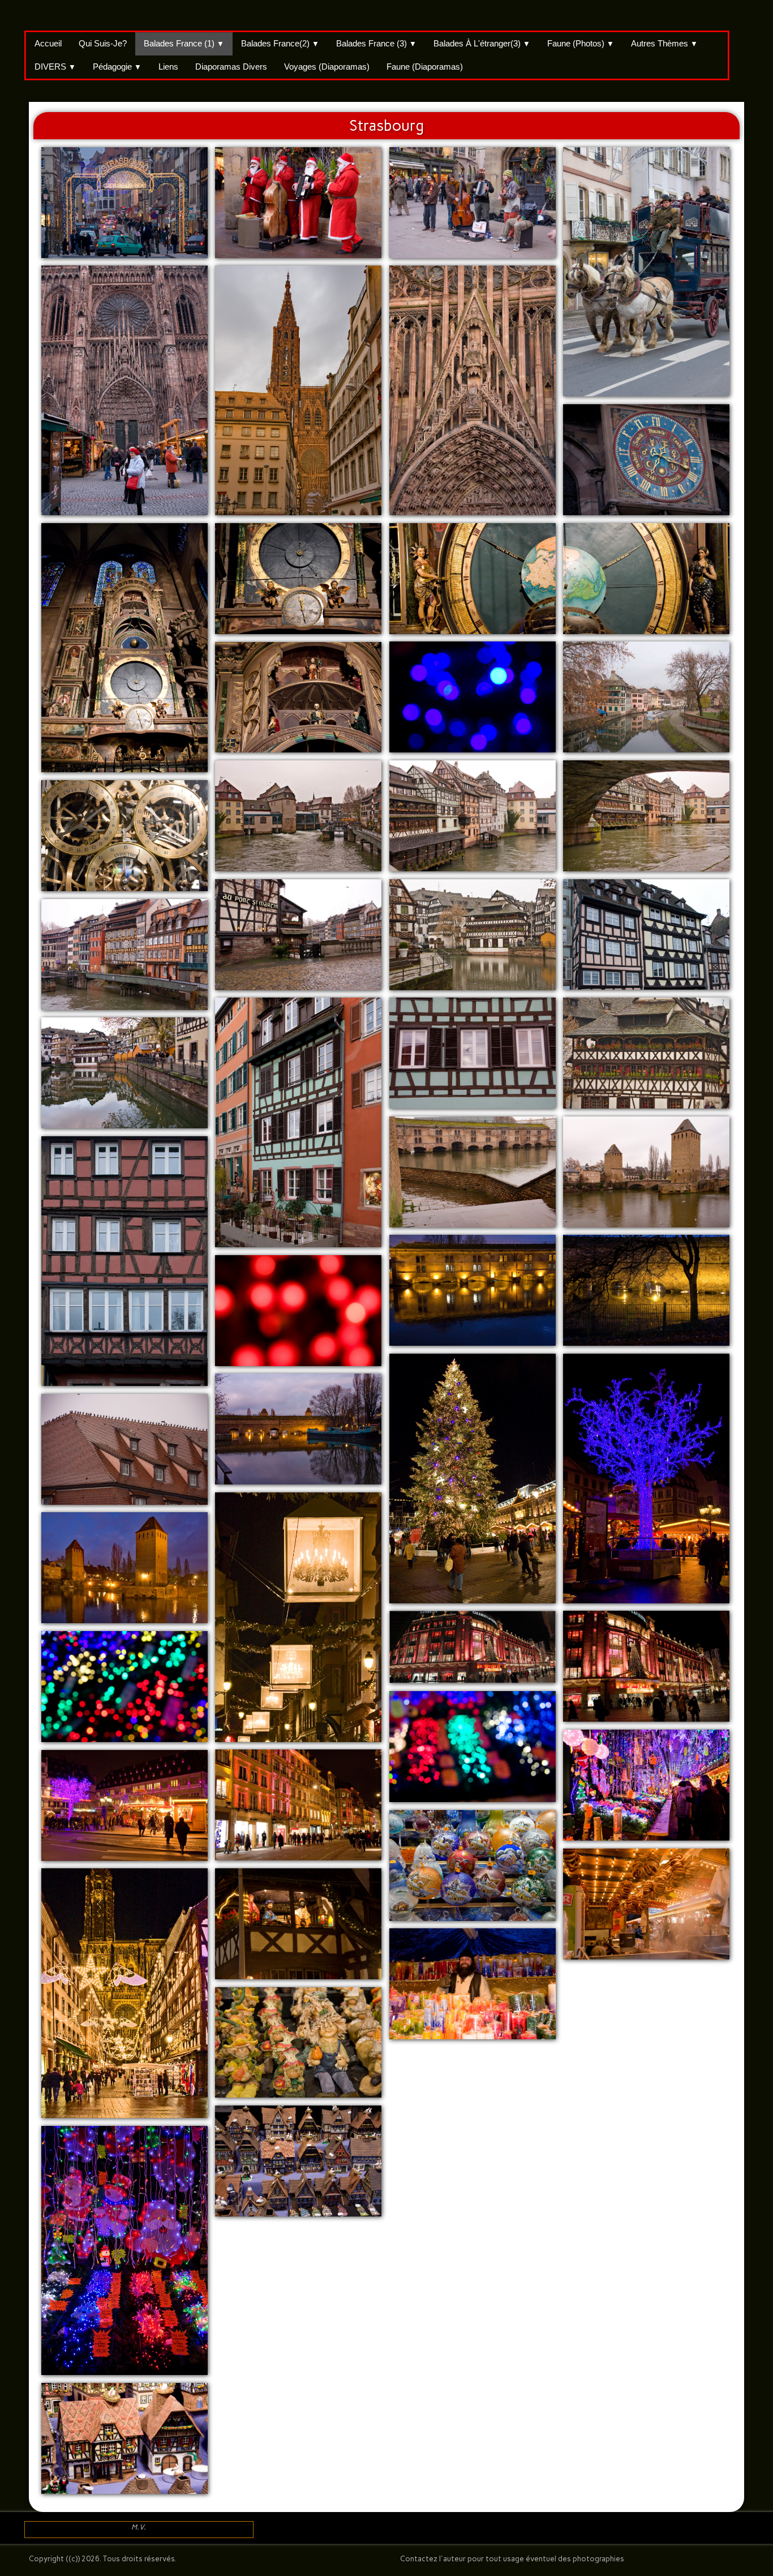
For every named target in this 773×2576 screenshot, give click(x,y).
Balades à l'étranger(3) (482, 43)
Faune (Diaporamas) (425, 67)
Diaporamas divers (231, 67)
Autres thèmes (664, 43)
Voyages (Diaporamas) (327, 67)
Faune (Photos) (581, 43)
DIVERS (55, 67)
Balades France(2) (280, 43)
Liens (168, 67)
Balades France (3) (376, 43)
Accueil (48, 43)
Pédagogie (117, 67)
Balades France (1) (184, 43)
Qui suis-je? (103, 43)
